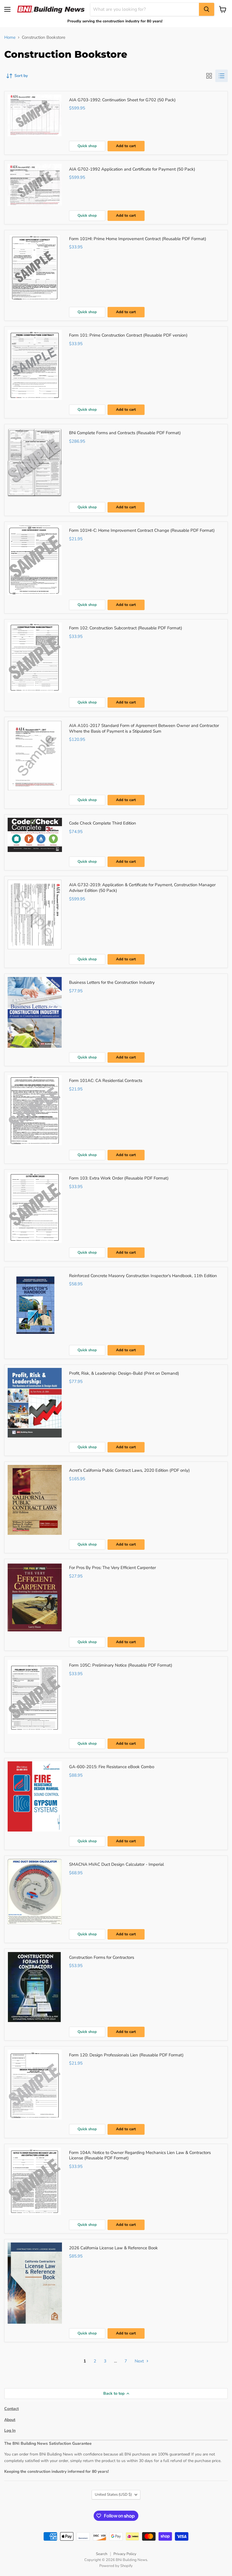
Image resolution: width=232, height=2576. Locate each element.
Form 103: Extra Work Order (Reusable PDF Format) (119, 1178)
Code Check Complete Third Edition (103, 823)
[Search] (207, 9)
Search (102, 2554)
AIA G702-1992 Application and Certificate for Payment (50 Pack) (132, 169)
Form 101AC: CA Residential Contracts (106, 1081)
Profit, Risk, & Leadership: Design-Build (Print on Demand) (124, 1373)
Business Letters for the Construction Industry (112, 982)
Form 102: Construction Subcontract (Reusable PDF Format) (126, 628)
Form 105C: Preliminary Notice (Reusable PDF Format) (121, 1665)
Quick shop (87, 146)
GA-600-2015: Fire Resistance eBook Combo (112, 1767)
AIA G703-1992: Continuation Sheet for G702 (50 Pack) (122, 100)
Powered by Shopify (116, 2566)
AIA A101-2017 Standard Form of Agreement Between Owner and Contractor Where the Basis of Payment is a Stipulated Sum (144, 728)
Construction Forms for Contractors (102, 1957)
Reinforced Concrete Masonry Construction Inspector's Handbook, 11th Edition (143, 1276)
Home (10, 37)
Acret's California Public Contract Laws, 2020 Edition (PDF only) (129, 1470)
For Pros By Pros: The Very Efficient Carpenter (112, 1568)
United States (113, 2495)
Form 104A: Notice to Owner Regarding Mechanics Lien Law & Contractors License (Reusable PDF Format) (140, 2155)
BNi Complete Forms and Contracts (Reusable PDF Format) (125, 433)
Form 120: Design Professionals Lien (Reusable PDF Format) (126, 2055)
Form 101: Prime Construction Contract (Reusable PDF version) (128, 335)
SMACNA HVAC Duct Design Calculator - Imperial (116, 1864)
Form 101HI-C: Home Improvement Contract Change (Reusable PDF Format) (142, 530)
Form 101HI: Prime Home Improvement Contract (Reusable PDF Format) (138, 239)
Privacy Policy (125, 2554)
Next (140, 2361)
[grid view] (209, 76)
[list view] (222, 76)
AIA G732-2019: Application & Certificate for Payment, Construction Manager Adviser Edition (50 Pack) (142, 888)
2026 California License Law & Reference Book (113, 2248)
